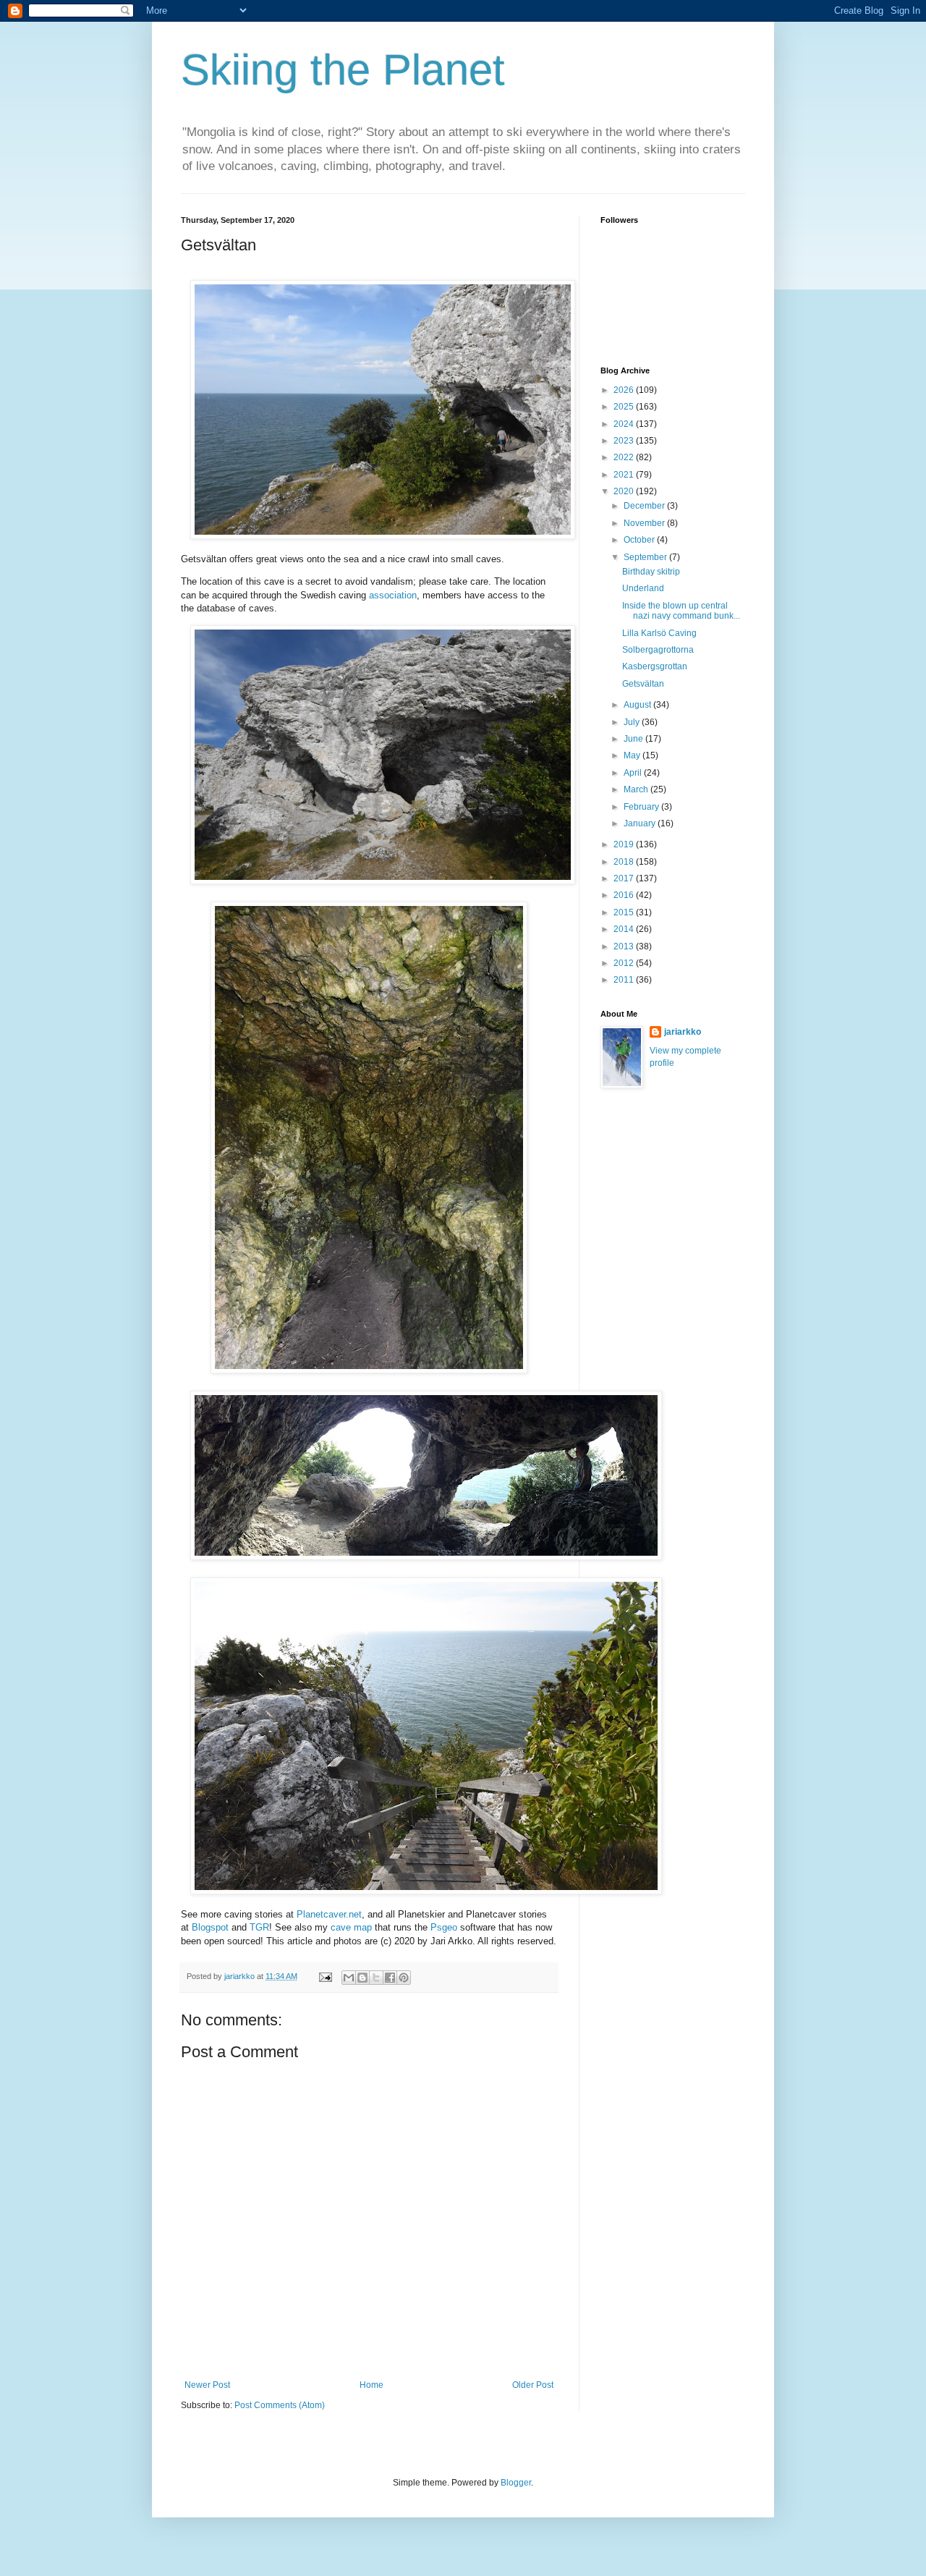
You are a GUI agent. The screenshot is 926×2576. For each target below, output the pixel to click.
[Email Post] (325, 1976)
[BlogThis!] (362, 1978)
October (640, 540)
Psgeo (444, 1927)
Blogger (516, 2483)
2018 (625, 862)
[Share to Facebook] (390, 1978)
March (637, 789)
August (638, 705)
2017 (625, 878)
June (634, 739)
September (646, 557)
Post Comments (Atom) (280, 2405)
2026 (625, 390)
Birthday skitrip (651, 572)
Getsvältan (643, 684)
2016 (625, 895)
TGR (259, 1927)
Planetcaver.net (329, 1914)
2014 (625, 929)
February (642, 807)
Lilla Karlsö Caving (659, 633)
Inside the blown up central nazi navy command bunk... (681, 611)
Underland (643, 588)
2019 (625, 844)
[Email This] (349, 1978)
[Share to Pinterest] (404, 1978)
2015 (625, 912)
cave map (351, 1927)
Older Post (533, 2385)
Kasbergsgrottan (655, 666)
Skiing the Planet (343, 70)
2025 (625, 407)
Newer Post (207, 2385)
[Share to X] (376, 1978)
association (393, 595)
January (641, 823)
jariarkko (683, 1032)
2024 (625, 424)
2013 (625, 946)
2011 (625, 980)
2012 (625, 963)
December (645, 506)
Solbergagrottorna (658, 650)
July (633, 722)
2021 (625, 475)
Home (371, 2385)
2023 (625, 441)
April (634, 773)
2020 (625, 491)
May (633, 755)
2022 (625, 457)
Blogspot (210, 1927)
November (645, 523)
